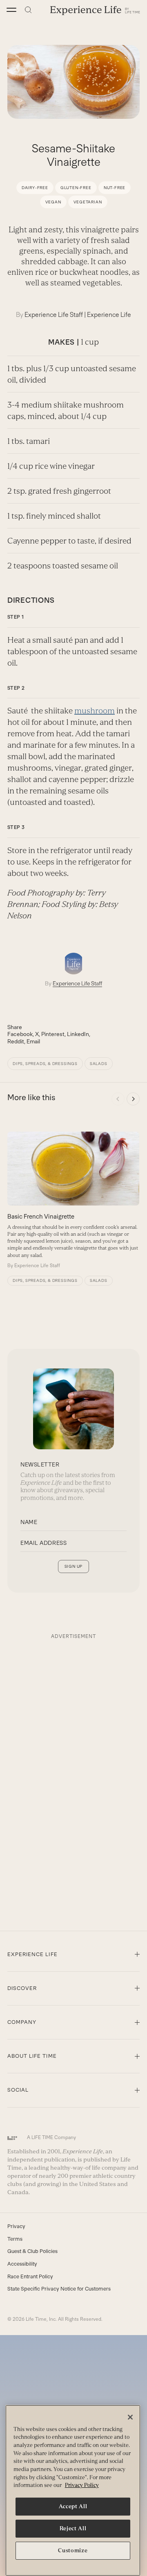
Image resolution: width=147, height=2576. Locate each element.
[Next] (133, 1099)
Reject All (73, 2528)
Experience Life (109, 315)
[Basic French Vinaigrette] (73, 1200)
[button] (11, 10)
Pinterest (53, 1034)
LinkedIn (78, 1034)
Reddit (16, 1041)
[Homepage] (95, 10)
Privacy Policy (82, 2485)
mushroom (95, 711)
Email (33, 1041)
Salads (99, 1064)
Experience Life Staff (54, 315)
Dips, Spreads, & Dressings (45, 1064)
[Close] (130, 2417)
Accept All (73, 2506)
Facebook (20, 1034)
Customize (73, 2550)
